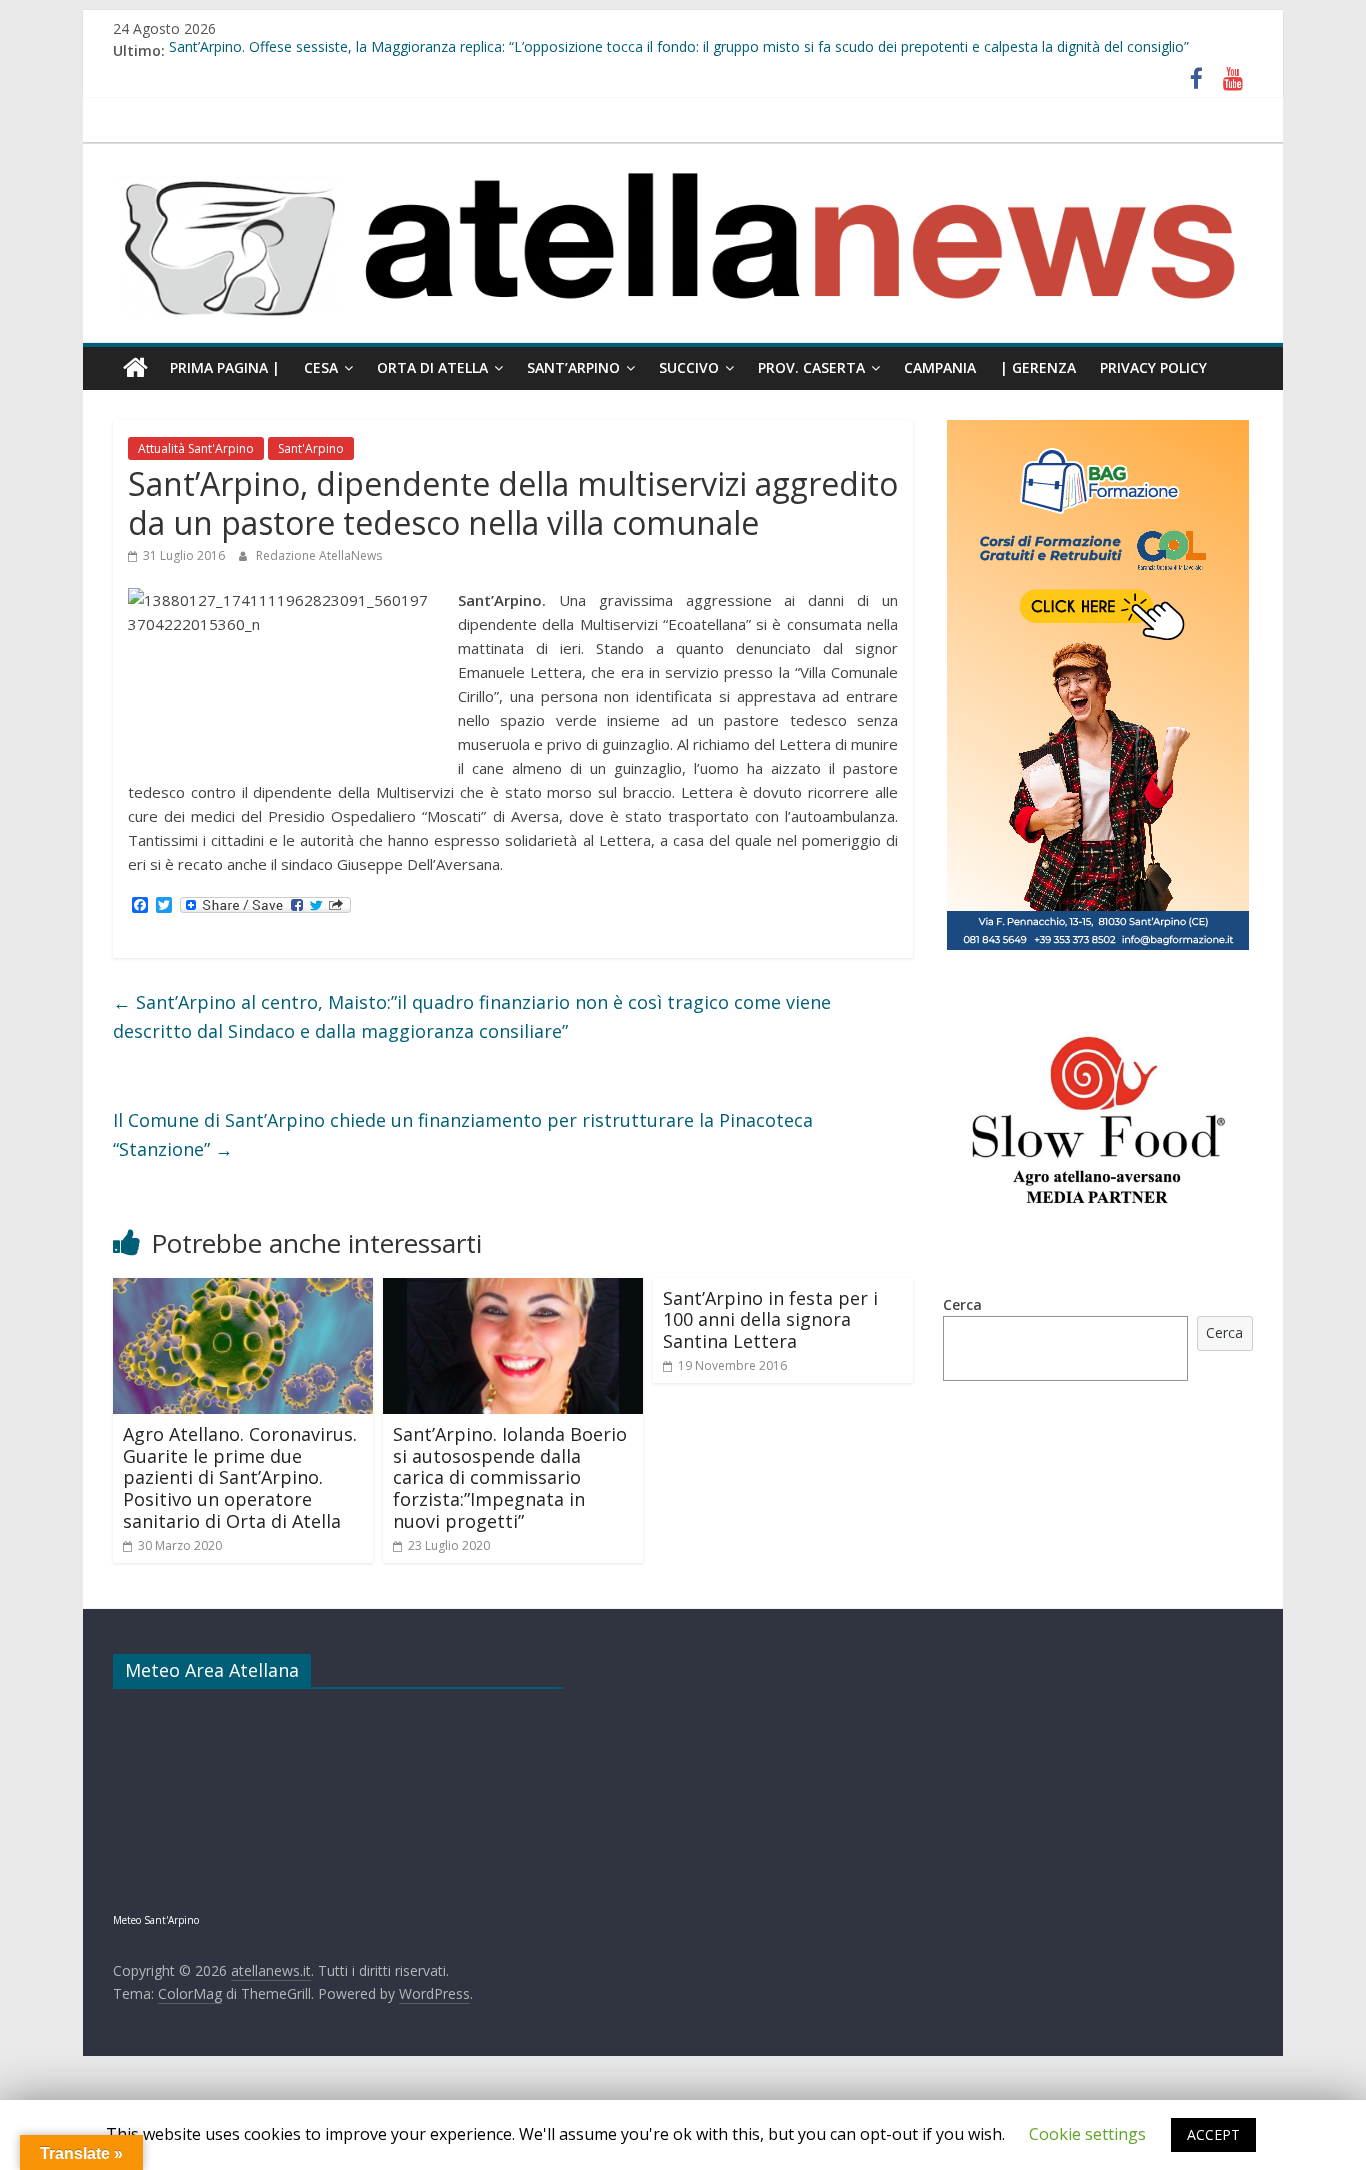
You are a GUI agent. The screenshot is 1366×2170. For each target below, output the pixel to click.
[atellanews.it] (683, 154)
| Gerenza (1038, 367)
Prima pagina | (225, 367)
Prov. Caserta (811, 367)
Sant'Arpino (311, 448)
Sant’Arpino (573, 367)
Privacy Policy (1153, 367)
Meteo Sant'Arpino (156, 1920)
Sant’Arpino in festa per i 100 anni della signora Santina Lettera (770, 1319)
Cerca (962, 1304)
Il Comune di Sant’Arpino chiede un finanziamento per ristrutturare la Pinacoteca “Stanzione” (463, 1134)
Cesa (321, 367)
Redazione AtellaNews (319, 555)
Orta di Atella (432, 367)
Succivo (689, 367)
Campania (940, 367)
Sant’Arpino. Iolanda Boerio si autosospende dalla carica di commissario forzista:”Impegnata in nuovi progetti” (510, 1477)
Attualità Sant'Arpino (196, 448)
